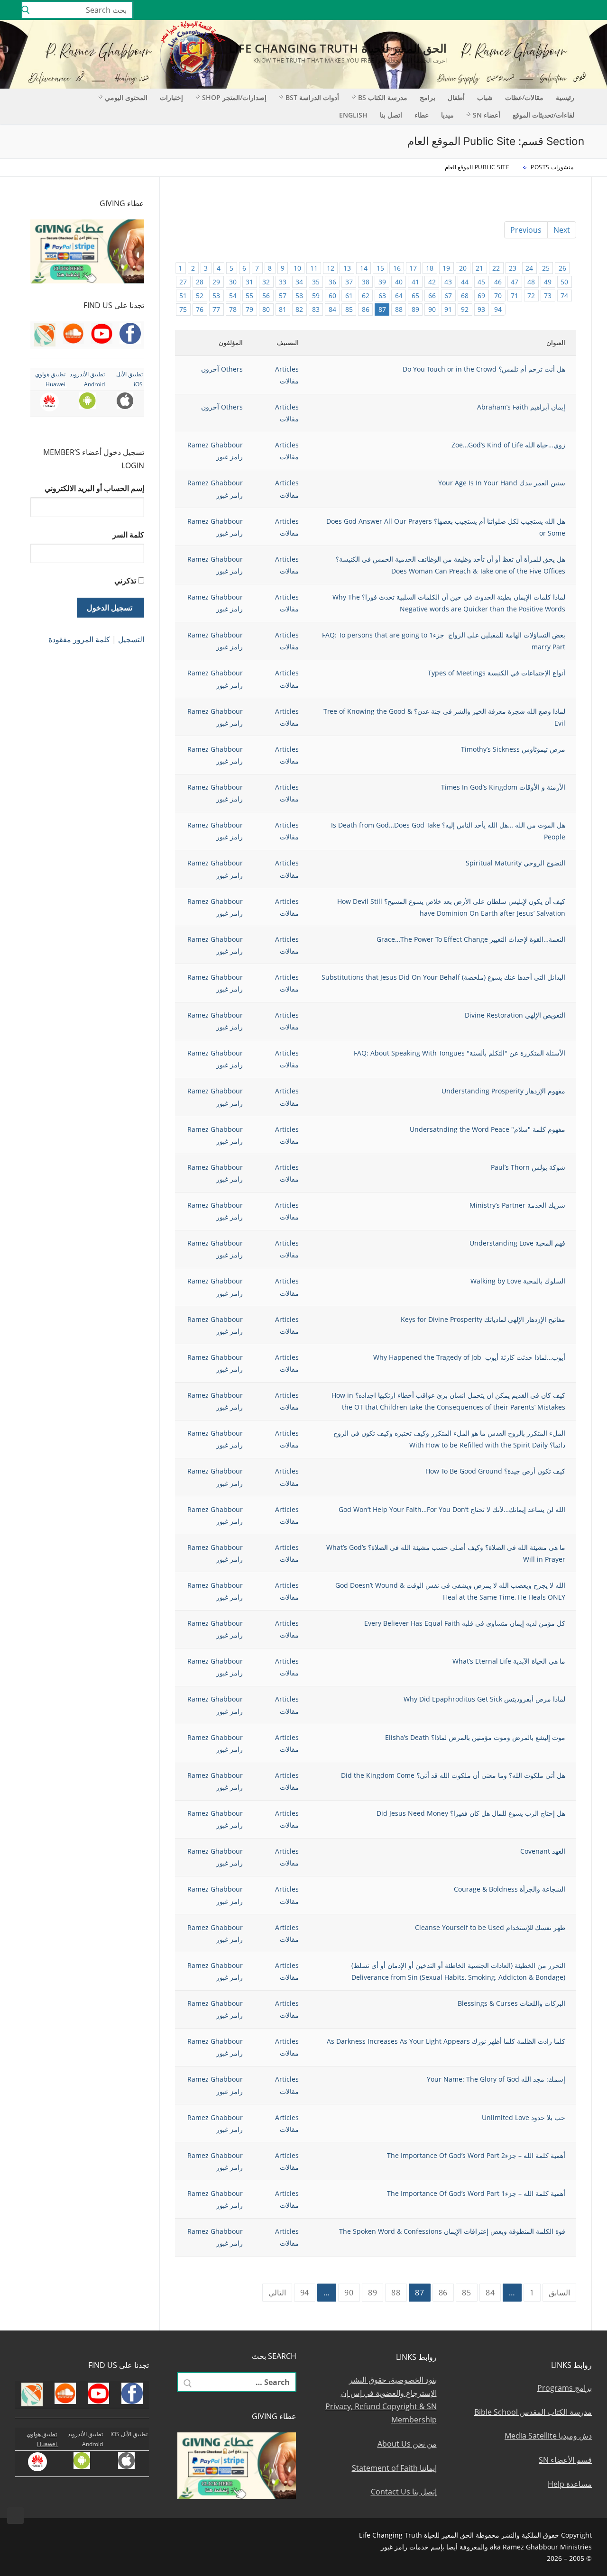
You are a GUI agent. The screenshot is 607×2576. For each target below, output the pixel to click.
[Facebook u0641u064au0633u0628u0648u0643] (590, 10)
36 (332, 282)
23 (513, 268)
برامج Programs (565, 2388)
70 (498, 296)
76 (200, 309)
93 (481, 309)
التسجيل (131, 639)
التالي (277, 2293)
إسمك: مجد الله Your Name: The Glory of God (496, 2079)
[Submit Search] (26, 10)
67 (448, 296)
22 (496, 268)
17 (413, 268)
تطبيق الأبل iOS (129, 2434)
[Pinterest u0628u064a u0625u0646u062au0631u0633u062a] (508, 10)
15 (380, 268)
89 (415, 309)
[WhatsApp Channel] (522, 10)
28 (200, 282)
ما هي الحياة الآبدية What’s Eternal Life (509, 1661)
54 (233, 296)
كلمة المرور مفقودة (79, 639)
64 (399, 296)
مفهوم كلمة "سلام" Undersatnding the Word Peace (487, 1129)
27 (183, 282)
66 (432, 296)
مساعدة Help (570, 2484)
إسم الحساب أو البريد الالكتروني (94, 488)
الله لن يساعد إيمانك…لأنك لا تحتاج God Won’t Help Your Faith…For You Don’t (452, 1509)
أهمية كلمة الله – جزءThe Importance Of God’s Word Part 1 (476, 2193)
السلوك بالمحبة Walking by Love (518, 1281)
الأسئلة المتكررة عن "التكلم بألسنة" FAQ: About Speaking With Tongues (460, 1053)
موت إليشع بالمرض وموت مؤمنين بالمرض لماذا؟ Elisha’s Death (475, 1737)
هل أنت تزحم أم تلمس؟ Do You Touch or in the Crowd (484, 369)
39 (382, 282)
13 (347, 268)
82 (299, 309)
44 (465, 282)
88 (399, 309)
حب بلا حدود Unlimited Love (524, 2117)
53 (216, 296)
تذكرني (125, 581)
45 (481, 282)
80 (266, 309)
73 (548, 296)
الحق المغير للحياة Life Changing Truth (338, 48)
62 (366, 296)
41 (415, 282)
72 (531, 296)
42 (432, 282)
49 (548, 282)
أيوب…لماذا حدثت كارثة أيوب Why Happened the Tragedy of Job (469, 1357)
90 (432, 309)
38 (366, 282)
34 (299, 282)
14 (364, 268)
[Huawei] (467, 10)
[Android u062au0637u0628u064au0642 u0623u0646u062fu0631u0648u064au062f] (494, 10)
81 (283, 309)
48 (531, 282)
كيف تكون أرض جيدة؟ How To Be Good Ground (495, 1471)
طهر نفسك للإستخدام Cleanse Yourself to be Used (490, 1927)
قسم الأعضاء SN (565, 2460)
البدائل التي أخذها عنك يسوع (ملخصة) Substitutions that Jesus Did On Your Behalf (443, 977)
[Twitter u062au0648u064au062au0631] (550, 10)
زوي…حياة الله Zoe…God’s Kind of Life (508, 445)
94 (498, 309)
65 (415, 296)
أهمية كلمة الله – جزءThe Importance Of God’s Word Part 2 (476, 2155)
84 (332, 309)
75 (183, 309)
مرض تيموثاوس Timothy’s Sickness (513, 749)
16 (397, 268)
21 (479, 268)
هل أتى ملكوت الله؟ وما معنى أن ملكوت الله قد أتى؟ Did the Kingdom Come (453, 1775)
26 (562, 268)
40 (399, 282)
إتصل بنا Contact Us (404, 2492)
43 (448, 282)
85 (349, 309)
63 (382, 296)
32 (266, 282)
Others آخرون (222, 369)
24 (529, 268)
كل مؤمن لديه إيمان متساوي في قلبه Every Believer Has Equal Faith (465, 1623)
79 (249, 309)
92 (465, 309)
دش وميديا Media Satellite (548, 2436)
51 (183, 296)
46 (498, 282)
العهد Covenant (543, 1851)
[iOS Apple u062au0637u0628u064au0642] (480, 10)
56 (266, 296)
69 (481, 296)
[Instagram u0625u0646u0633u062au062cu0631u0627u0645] (536, 10)
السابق (559, 2293)
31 (249, 282)
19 (446, 268)
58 (299, 296)
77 (216, 309)
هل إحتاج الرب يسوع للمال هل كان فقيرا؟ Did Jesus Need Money (471, 1813)
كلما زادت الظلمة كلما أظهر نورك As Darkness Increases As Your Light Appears (446, 2041)
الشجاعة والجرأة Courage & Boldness (510, 1889)
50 (564, 282)
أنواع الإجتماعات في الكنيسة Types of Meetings (497, 673)
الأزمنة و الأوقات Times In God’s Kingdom (503, 787)
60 (332, 296)
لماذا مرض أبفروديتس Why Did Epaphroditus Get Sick (484, 1699)
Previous (526, 230)
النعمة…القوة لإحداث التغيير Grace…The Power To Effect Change (471, 939)
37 (349, 282)
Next (562, 230)
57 (283, 296)
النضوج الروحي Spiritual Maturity (515, 863)
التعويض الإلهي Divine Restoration (515, 1015)
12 (331, 268)
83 (316, 309)
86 (366, 309)
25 (546, 268)
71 (515, 296)
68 (465, 296)
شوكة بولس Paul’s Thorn (528, 1167)
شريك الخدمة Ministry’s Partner (517, 1205)
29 (216, 282)
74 (564, 296)
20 (463, 268)
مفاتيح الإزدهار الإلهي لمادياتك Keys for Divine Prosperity (483, 1319)
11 (314, 268)
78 (233, 309)
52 (200, 296)
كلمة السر (128, 535)
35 (316, 282)
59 (316, 296)
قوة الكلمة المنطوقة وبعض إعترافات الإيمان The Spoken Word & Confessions (452, 2231)
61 (349, 296)
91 (448, 309)
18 (430, 268)
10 (297, 268)
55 (249, 296)
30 (233, 282)
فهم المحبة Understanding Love (517, 1243)
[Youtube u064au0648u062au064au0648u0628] (577, 10)
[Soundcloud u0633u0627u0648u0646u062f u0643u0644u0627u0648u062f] (564, 10)
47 (515, 282)
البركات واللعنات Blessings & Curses (511, 2003)
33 (283, 282)
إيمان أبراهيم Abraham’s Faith (521, 407)
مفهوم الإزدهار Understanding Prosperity (503, 1091)
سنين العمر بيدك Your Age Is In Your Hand (502, 483)
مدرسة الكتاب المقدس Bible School (533, 2412)
